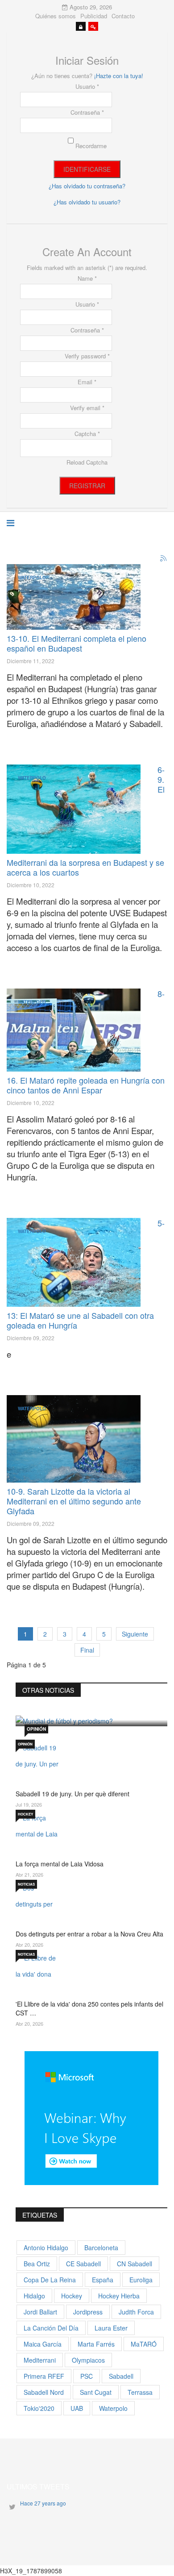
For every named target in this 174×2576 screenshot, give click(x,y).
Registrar (87, 486)
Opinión (36, 1729)
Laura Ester (111, 2328)
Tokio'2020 (39, 2408)
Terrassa (140, 2392)
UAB (77, 2408)
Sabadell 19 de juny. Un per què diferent (72, 1794)
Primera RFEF (44, 2376)
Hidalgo (34, 2296)
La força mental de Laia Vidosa (60, 1864)
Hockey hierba (119, 2296)
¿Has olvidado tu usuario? (87, 202)
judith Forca (136, 2312)
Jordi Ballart (40, 2312)
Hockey (25, 1814)
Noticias (26, 1884)
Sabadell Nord (44, 2392)
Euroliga (141, 2280)
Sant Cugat (96, 2392)
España (103, 2280)
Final (87, 1650)
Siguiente (135, 1634)
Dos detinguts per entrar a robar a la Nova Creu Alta (89, 1934)
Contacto (123, 16)
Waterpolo (32, 578)
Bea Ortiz (37, 2264)
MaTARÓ (144, 2344)
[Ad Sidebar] (91, 2117)
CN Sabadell (135, 2264)
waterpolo (113, 2408)
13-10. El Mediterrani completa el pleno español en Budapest (77, 643)
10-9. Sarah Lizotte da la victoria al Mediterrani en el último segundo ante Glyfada (74, 1501)
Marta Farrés (96, 2344)
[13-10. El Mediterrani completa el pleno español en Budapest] (74, 597)
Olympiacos (88, 2360)
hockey (72, 2296)
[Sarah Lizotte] (74, 1439)
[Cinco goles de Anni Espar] (74, 1030)
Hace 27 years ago (43, 2503)
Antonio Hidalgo (46, 2248)
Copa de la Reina (50, 2280)
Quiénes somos (56, 16)
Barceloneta (101, 2248)
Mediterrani (40, 2360)
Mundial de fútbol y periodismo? (81, 1699)
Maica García (43, 2344)
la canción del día (51, 2328)
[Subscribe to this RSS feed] (164, 559)
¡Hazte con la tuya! (119, 76)
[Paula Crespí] (74, 809)
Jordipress (88, 2312)
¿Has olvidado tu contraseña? (87, 186)
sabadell (121, 2376)
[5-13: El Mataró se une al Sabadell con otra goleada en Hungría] (74, 1262)
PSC (87, 2376)
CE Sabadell (83, 2264)
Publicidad (94, 16)
